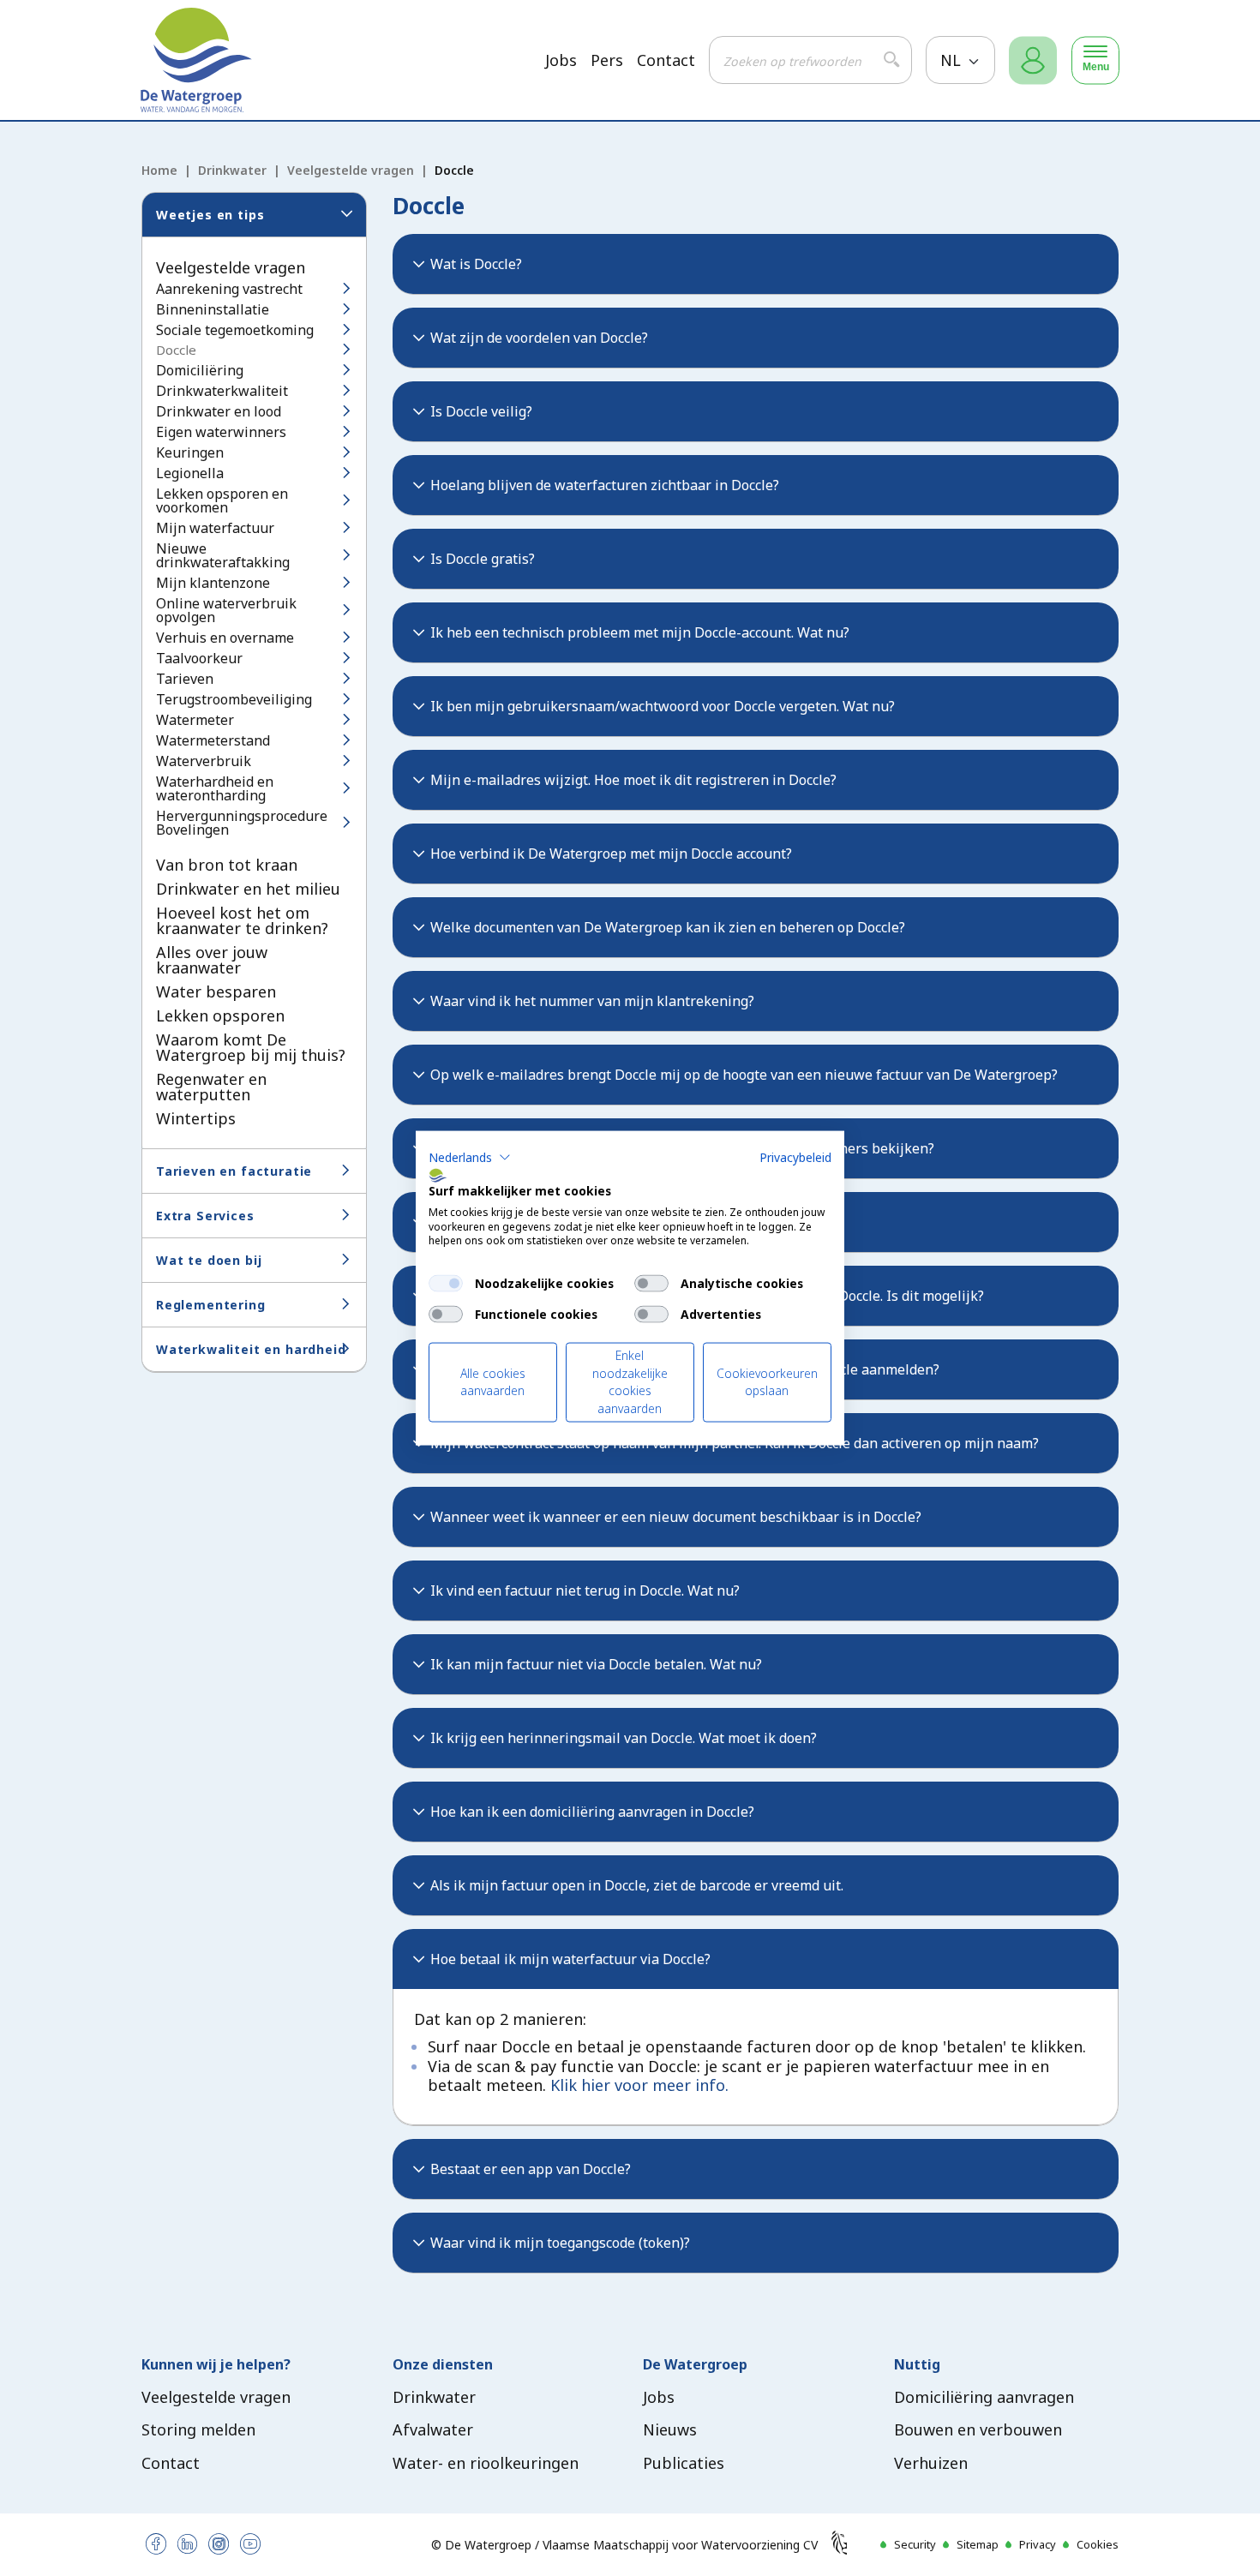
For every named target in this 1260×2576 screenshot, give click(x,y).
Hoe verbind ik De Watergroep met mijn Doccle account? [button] (611, 854)
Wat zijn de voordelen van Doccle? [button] (539, 338)
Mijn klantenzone (213, 583)
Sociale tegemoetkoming (235, 330)
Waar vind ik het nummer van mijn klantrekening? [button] (592, 1001)
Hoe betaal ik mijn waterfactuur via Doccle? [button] (570, 1959)
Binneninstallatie (213, 309)
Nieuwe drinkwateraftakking (223, 555)
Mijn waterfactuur (215, 528)
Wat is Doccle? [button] (476, 264)
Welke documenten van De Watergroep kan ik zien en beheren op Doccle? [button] (668, 927)
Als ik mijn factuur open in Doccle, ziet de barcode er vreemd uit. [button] (637, 1885)
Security (915, 2544)
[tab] (756, 264)
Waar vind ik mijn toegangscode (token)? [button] (560, 2243)
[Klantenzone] (1033, 60)
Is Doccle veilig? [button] (481, 411)
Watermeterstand (213, 740)
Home (159, 170)
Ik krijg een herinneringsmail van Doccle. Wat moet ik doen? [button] (624, 1738)
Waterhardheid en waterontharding (215, 788)
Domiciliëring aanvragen (984, 2397)
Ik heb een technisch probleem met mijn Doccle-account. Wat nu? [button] (640, 632)
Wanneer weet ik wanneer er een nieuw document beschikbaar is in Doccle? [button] (676, 1517)
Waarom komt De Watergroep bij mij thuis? (251, 1047)
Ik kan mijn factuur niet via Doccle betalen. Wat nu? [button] (596, 1664)
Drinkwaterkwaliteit (222, 391)
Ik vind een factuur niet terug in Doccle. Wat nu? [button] (585, 1591)
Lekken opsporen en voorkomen (222, 500)
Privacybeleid (795, 1157)
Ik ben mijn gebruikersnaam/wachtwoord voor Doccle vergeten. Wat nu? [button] (663, 706)
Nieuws (670, 2429)
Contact (666, 60)
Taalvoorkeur (199, 658)
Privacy (1038, 2544)
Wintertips (196, 1118)
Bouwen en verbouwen (978, 2429)
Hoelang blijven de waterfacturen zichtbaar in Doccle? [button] (605, 485)
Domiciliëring (200, 370)
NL (953, 60)
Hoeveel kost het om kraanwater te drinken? (242, 920)
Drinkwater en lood (219, 411)
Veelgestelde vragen (351, 170)
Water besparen (216, 991)
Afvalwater (433, 2429)
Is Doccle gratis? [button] (483, 559)
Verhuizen (931, 2463)
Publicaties (684, 2463)
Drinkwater (232, 170)
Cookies (1098, 2544)
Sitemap (978, 2544)
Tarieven (185, 679)
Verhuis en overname (225, 638)
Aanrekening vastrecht (229, 289)
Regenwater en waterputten (211, 1087)
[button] (470, 1158)
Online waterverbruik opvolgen (226, 610)
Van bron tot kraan (227, 865)
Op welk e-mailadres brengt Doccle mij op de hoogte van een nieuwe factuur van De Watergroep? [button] (744, 1075)
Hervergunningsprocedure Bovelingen (242, 823)
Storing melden (198, 2429)
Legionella (190, 473)
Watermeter (195, 720)
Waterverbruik (204, 761)
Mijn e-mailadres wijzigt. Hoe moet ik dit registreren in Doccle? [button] (633, 780)
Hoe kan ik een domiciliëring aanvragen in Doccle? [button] (592, 1812)
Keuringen (190, 452)
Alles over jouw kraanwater (212, 960)
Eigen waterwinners (221, 432)
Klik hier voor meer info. (639, 2085)
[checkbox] (446, 1284)
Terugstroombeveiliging (234, 699)
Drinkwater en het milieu (248, 889)
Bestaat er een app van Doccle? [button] (531, 2169)
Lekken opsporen (220, 1015)
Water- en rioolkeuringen (486, 2463)
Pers (607, 60)
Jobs (561, 60)
